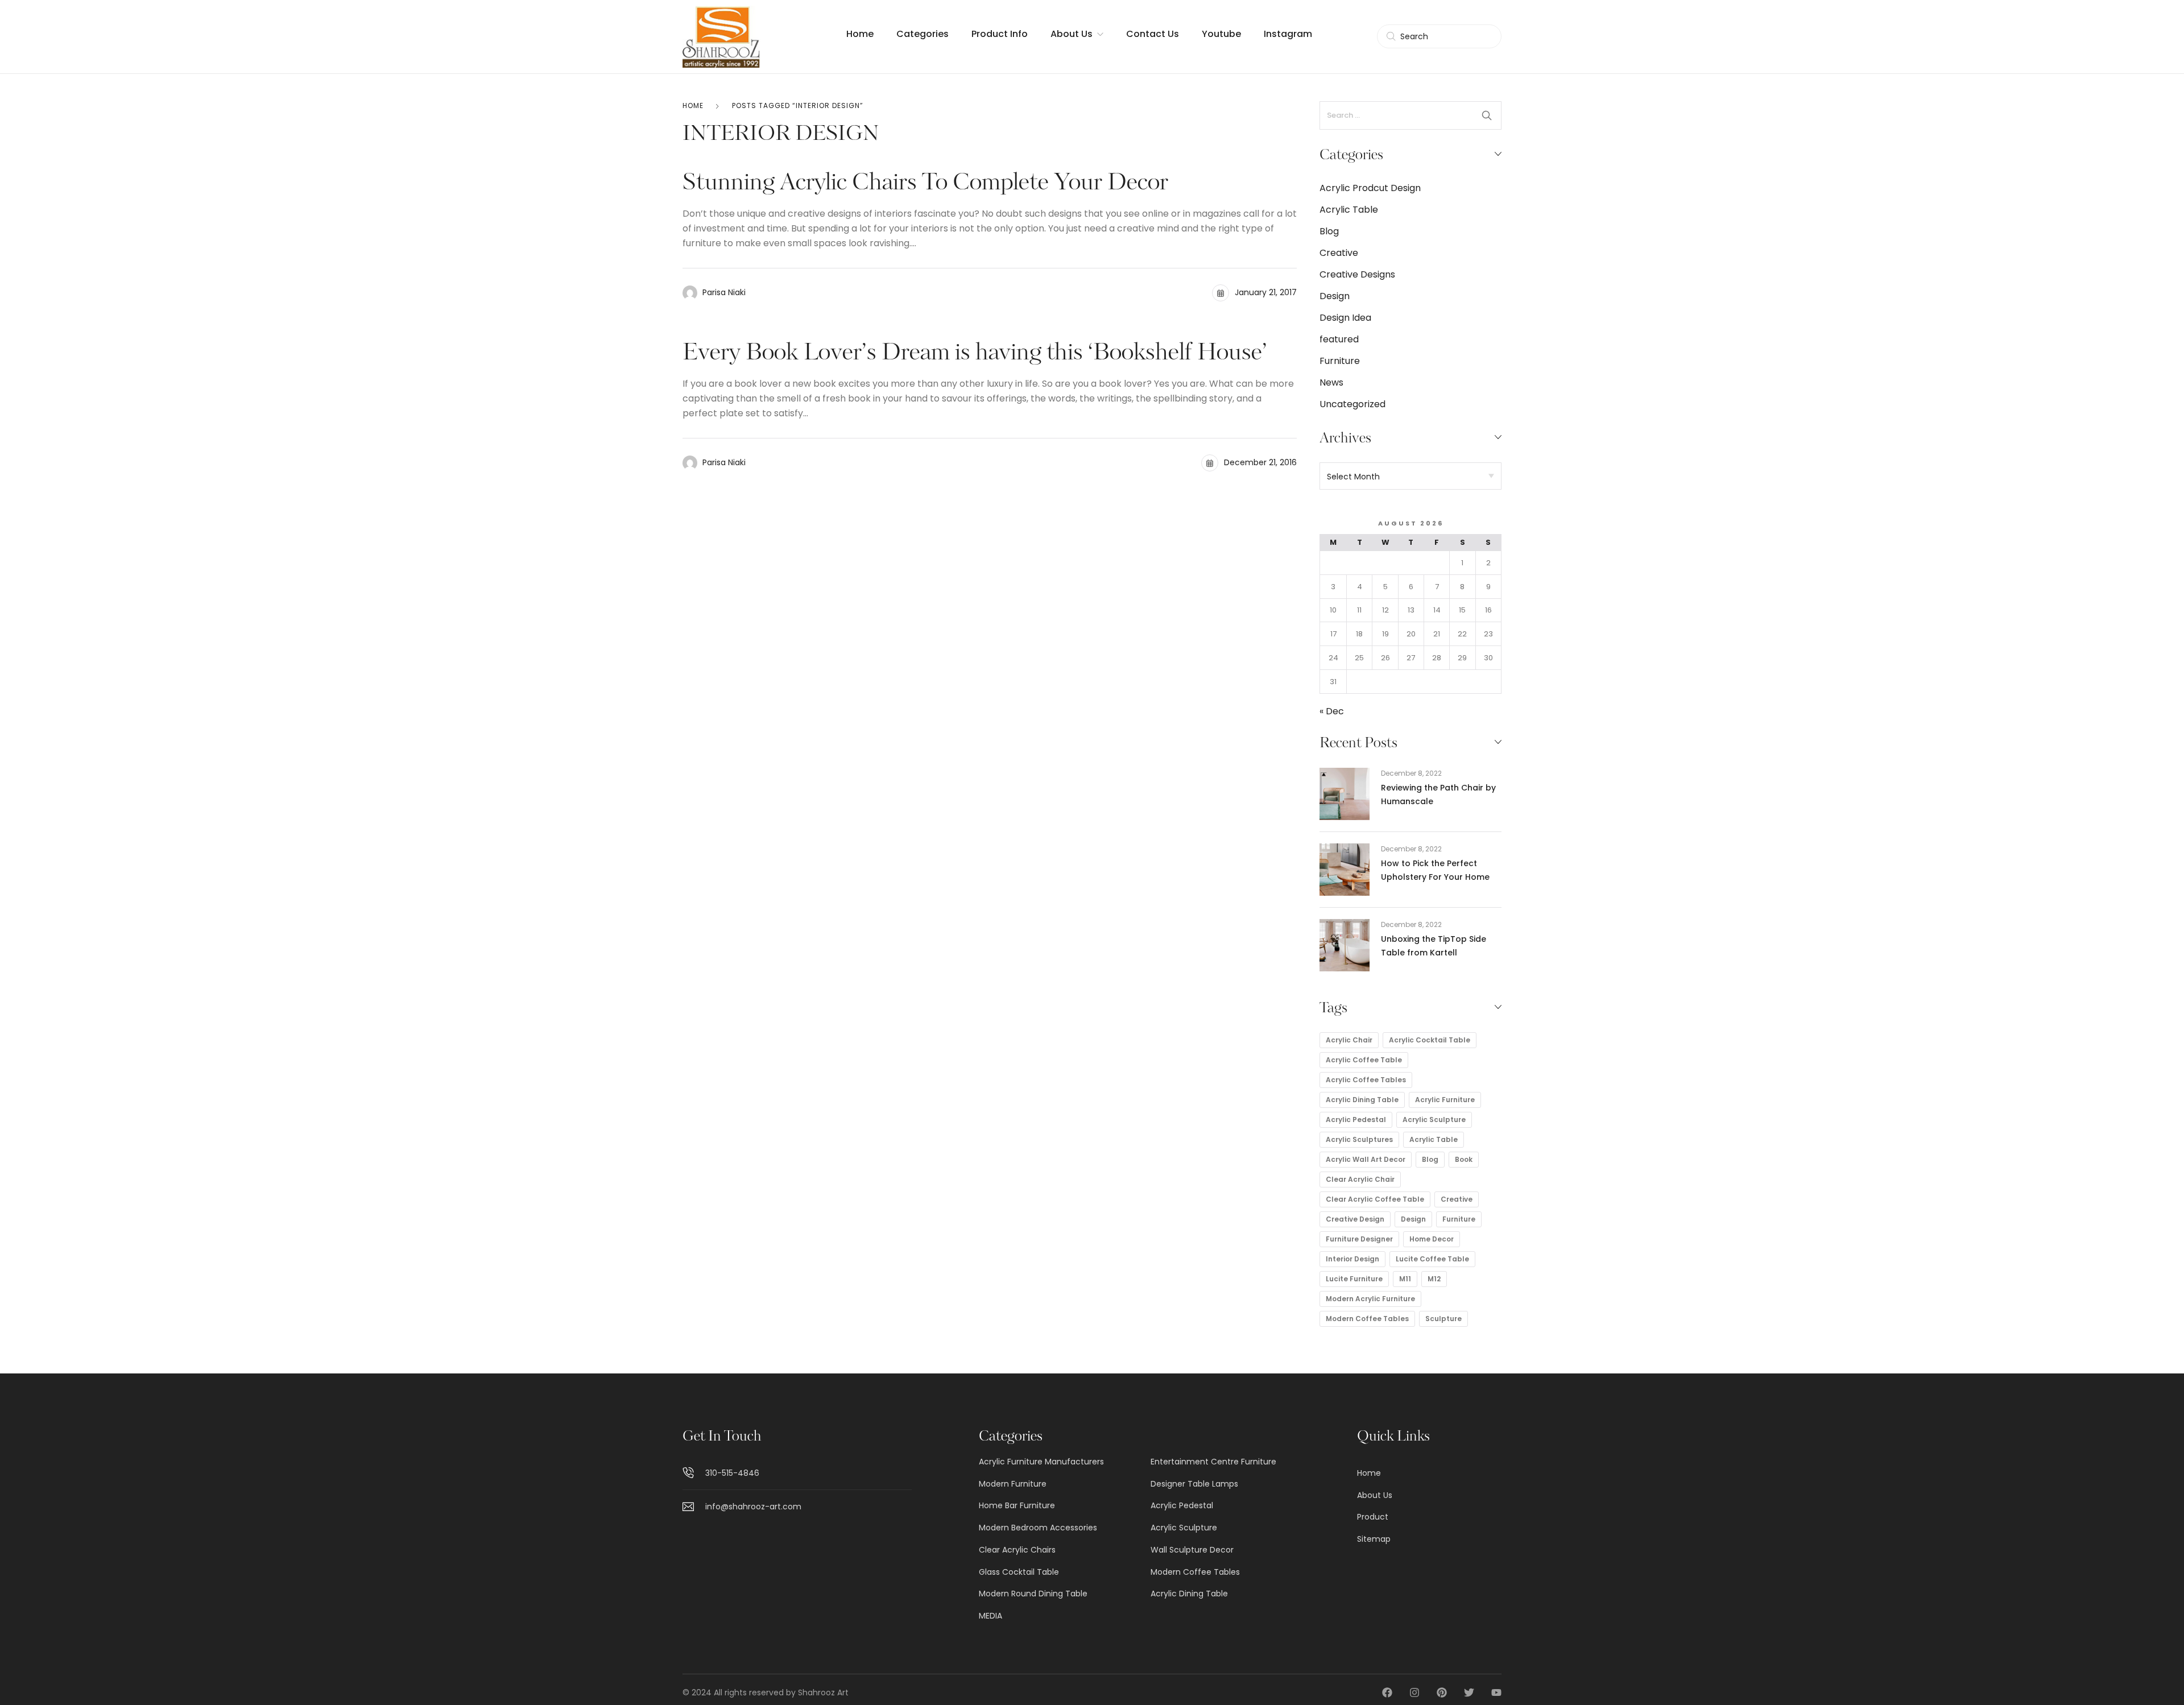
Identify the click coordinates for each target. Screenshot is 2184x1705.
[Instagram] (1414, 1692)
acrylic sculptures (1359, 1139)
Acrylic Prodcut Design (1370, 188)
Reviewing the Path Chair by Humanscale (1438, 794)
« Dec (1332, 711)
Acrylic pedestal (1356, 1120)
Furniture (1340, 361)
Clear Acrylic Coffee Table (1375, 1199)
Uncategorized (1352, 404)
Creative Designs (1357, 274)
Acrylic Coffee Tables (1366, 1080)
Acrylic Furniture (1445, 1100)
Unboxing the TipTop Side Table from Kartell (1434, 946)
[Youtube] (1496, 1692)
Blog (1329, 231)
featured (1339, 339)
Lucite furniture (1354, 1279)
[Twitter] (1469, 1692)
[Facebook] (1387, 1692)
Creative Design (1355, 1219)
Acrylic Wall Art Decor (1366, 1159)
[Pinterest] (1442, 1692)
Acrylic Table (1349, 210)
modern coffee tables (1367, 1319)
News (1331, 382)
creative (1457, 1199)
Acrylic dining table (1362, 1100)
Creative (1339, 253)
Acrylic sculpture (1434, 1120)
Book (1464, 1159)
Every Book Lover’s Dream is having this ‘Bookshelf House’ (975, 354)
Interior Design (1352, 1259)
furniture (1459, 1219)
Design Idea (1345, 318)
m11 (1405, 1279)
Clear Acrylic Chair (1360, 1179)
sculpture (1443, 1319)
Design (1335, 296)
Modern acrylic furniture (1370, 1299)
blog (1430, 1159)
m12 (1434, 1279)
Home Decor (1432, 1239)
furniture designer (1359, 1239)
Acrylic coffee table (1364, 1060)
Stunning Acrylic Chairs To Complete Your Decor (925, 184)
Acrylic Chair (1349, 1040)
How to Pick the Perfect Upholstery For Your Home (1435, 870)
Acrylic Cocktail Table (1430, 1040)
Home (693, 105)
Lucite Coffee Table (1432, 1259)
